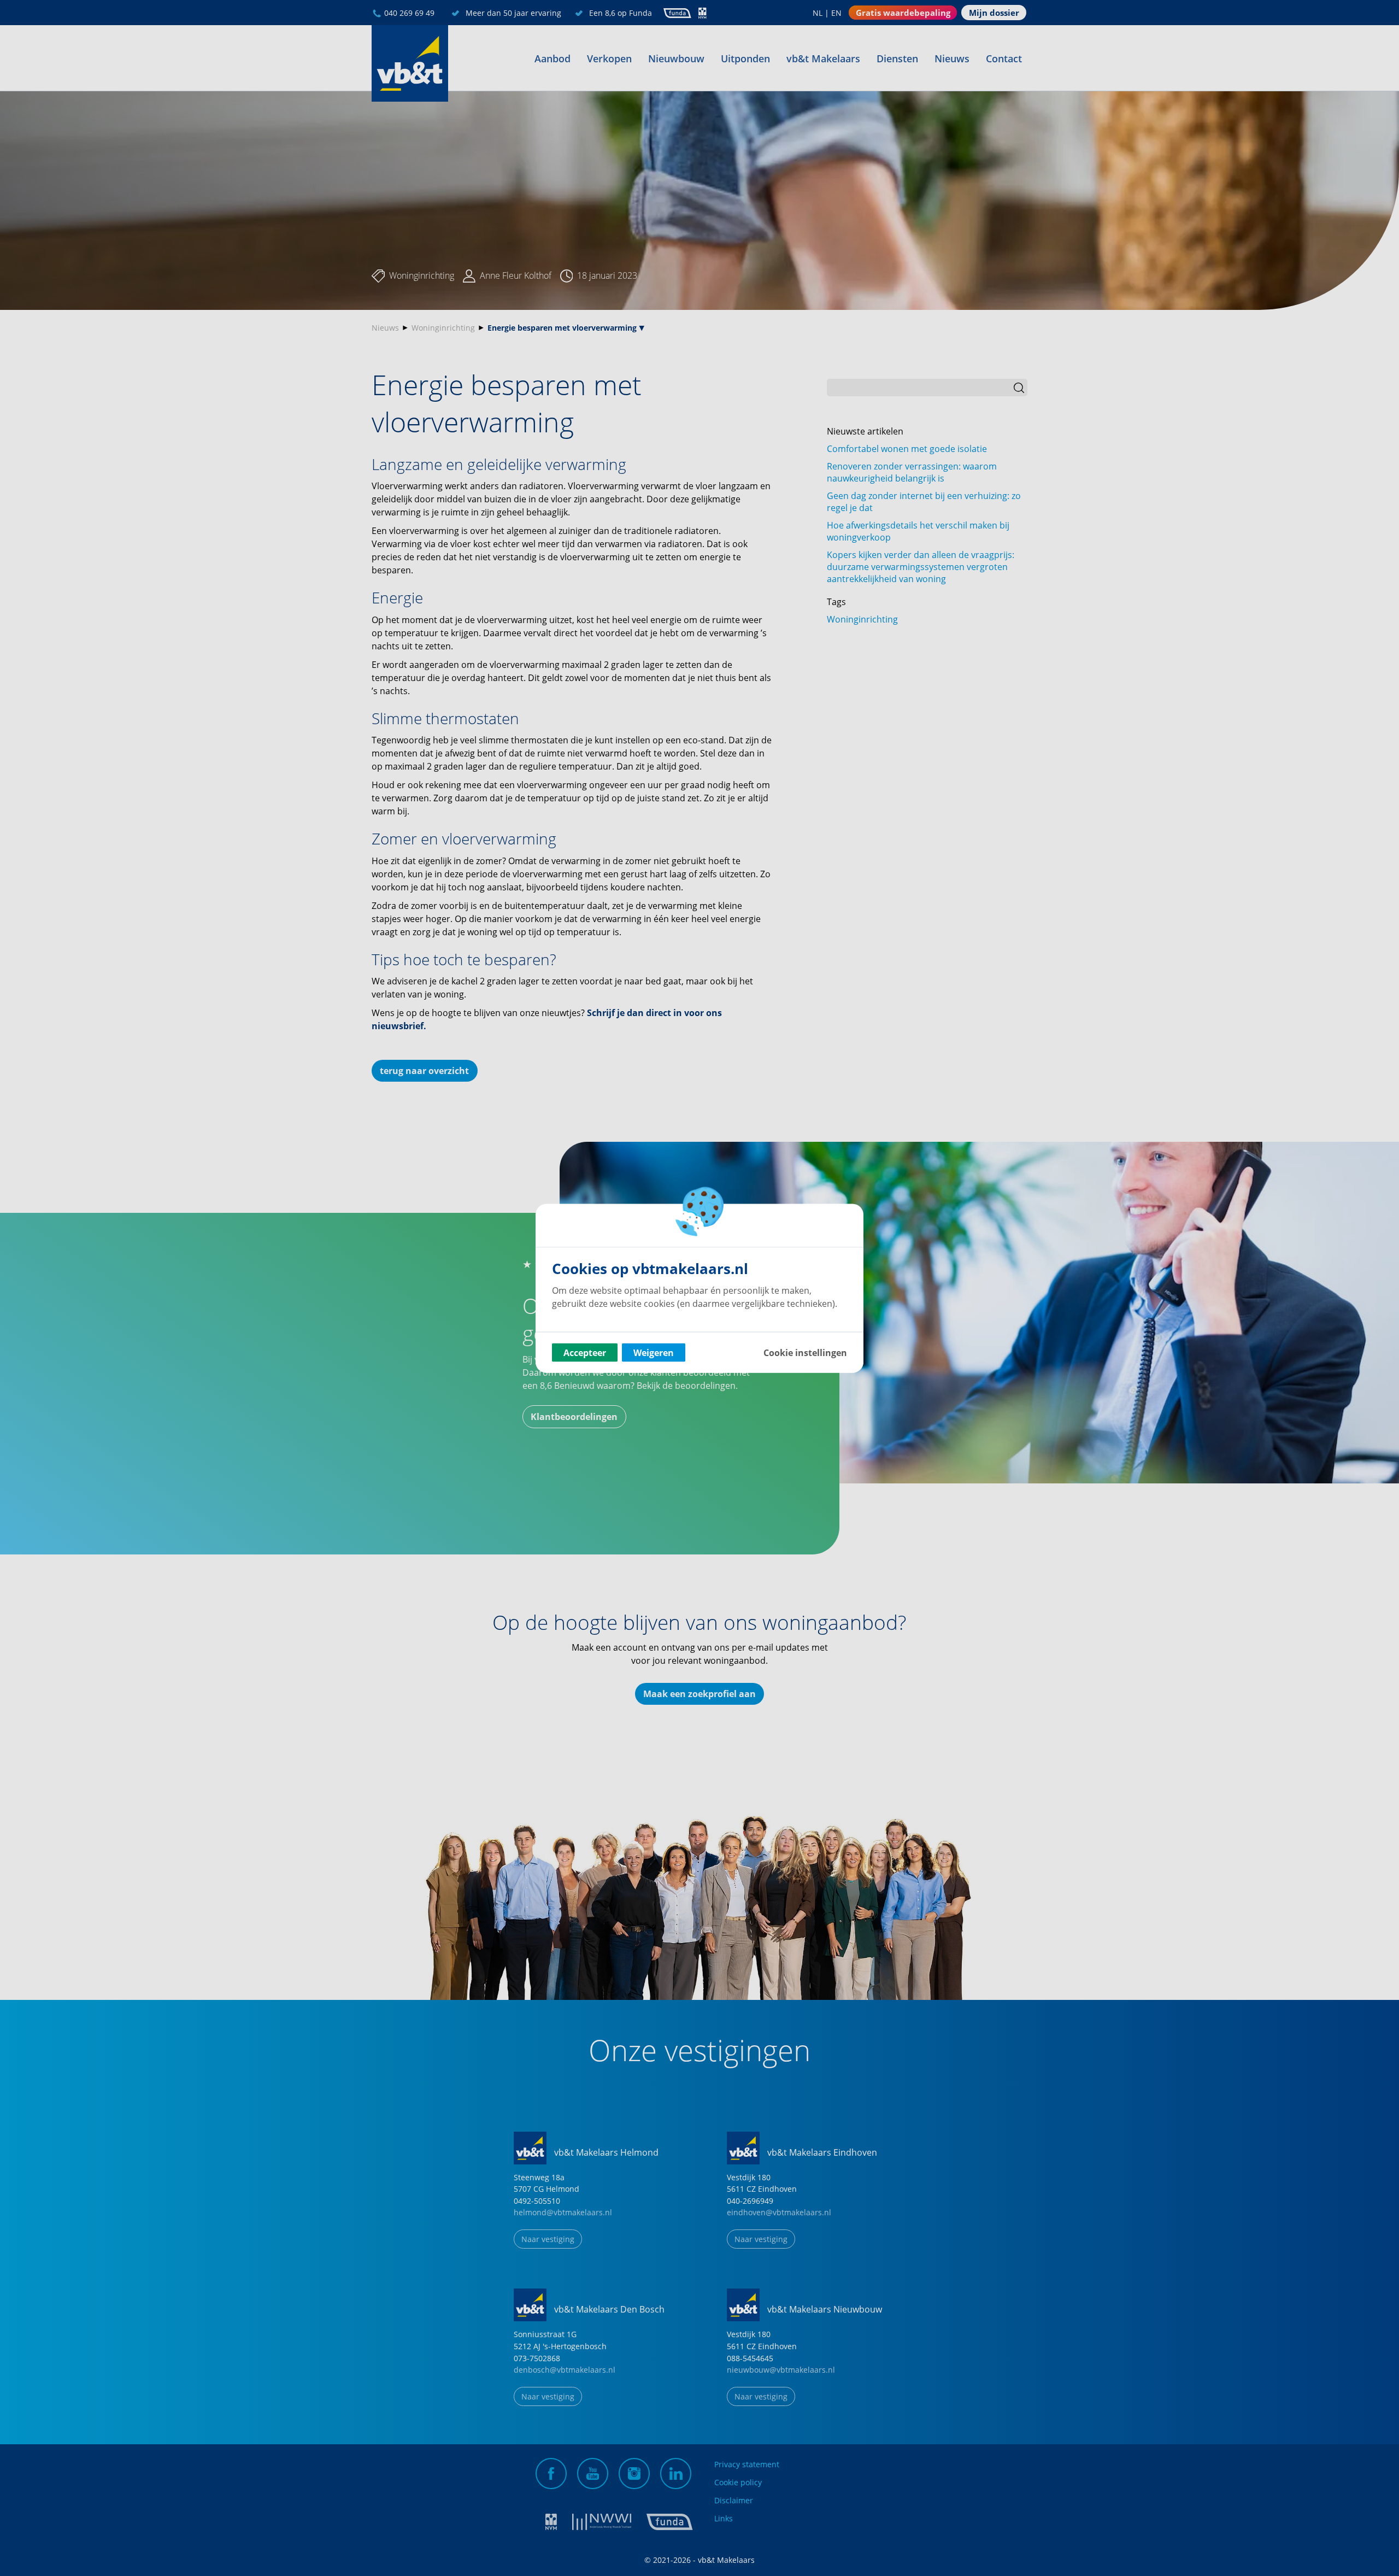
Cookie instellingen (805, 1352)
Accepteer (585, 1352)
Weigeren (654, 1352)
